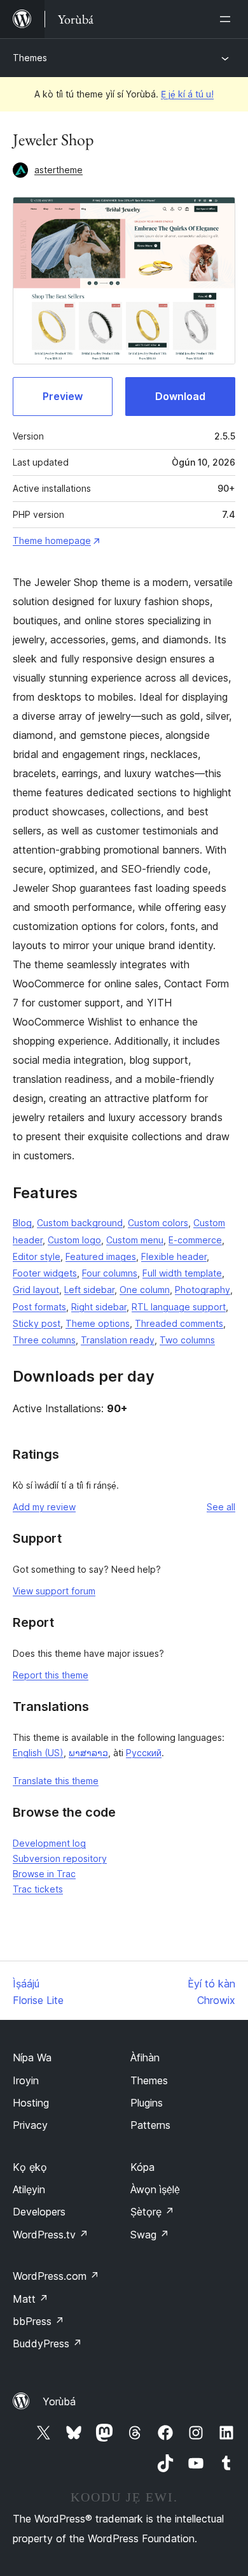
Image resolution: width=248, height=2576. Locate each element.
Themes (30, 58)
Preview (63, 396)
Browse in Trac (44, 1874)
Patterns (150, 2125)
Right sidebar (99, 1307)
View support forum (54, 1591)
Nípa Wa (32, 2057)
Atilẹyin (29, 2189)
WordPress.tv (51, 2235)
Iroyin (26, 2080)
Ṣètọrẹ (152, 2212)
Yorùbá (59, 2401)
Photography (203, 1290)
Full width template (182, 1273)
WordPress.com (56, 2276)
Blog (22, 1223)
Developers (39, 2212)
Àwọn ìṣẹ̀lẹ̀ (155, 2189)
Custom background (80, 1223)
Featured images (101, 1256)
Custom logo (74, 1240)
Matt (31, 2299)
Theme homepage (52, 540)
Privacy (30, 2125)
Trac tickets (38, 1889)
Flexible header (174, 1256)
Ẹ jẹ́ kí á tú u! (187, 94)
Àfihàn (145, 2057)
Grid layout (36, 1290)
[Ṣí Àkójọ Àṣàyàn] (228, 19)
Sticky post (37, 1323)
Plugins (147, 2103)
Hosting (31, 2103)
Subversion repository (60, 1858)
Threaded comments (179, 1323)
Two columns (187, 1340)
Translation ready (118, 1340)
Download (180, 396)
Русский (144, 1753)
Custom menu (135, 1240)
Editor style (37, 1256)
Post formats (39, 1307)
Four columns (110, 1273)
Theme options (98, 1323)
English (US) (38, 1753)
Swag (150, 2235)
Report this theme (51, 1675)
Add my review (44, 1507)
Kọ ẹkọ (30, 2167)
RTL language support (179, 1307)
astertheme (59, 170)
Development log (49, 1843)
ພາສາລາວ (88, 1753)
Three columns (44, 1340)
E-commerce (195, 1240)
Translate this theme (56, 1781)
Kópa (142, 2167)
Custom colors (158, 1223)
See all (221, 1507)
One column (145, 1290)
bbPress (38, 2321)
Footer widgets (45, 1273)
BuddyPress (47, 2343)
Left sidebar (89, 1290)
